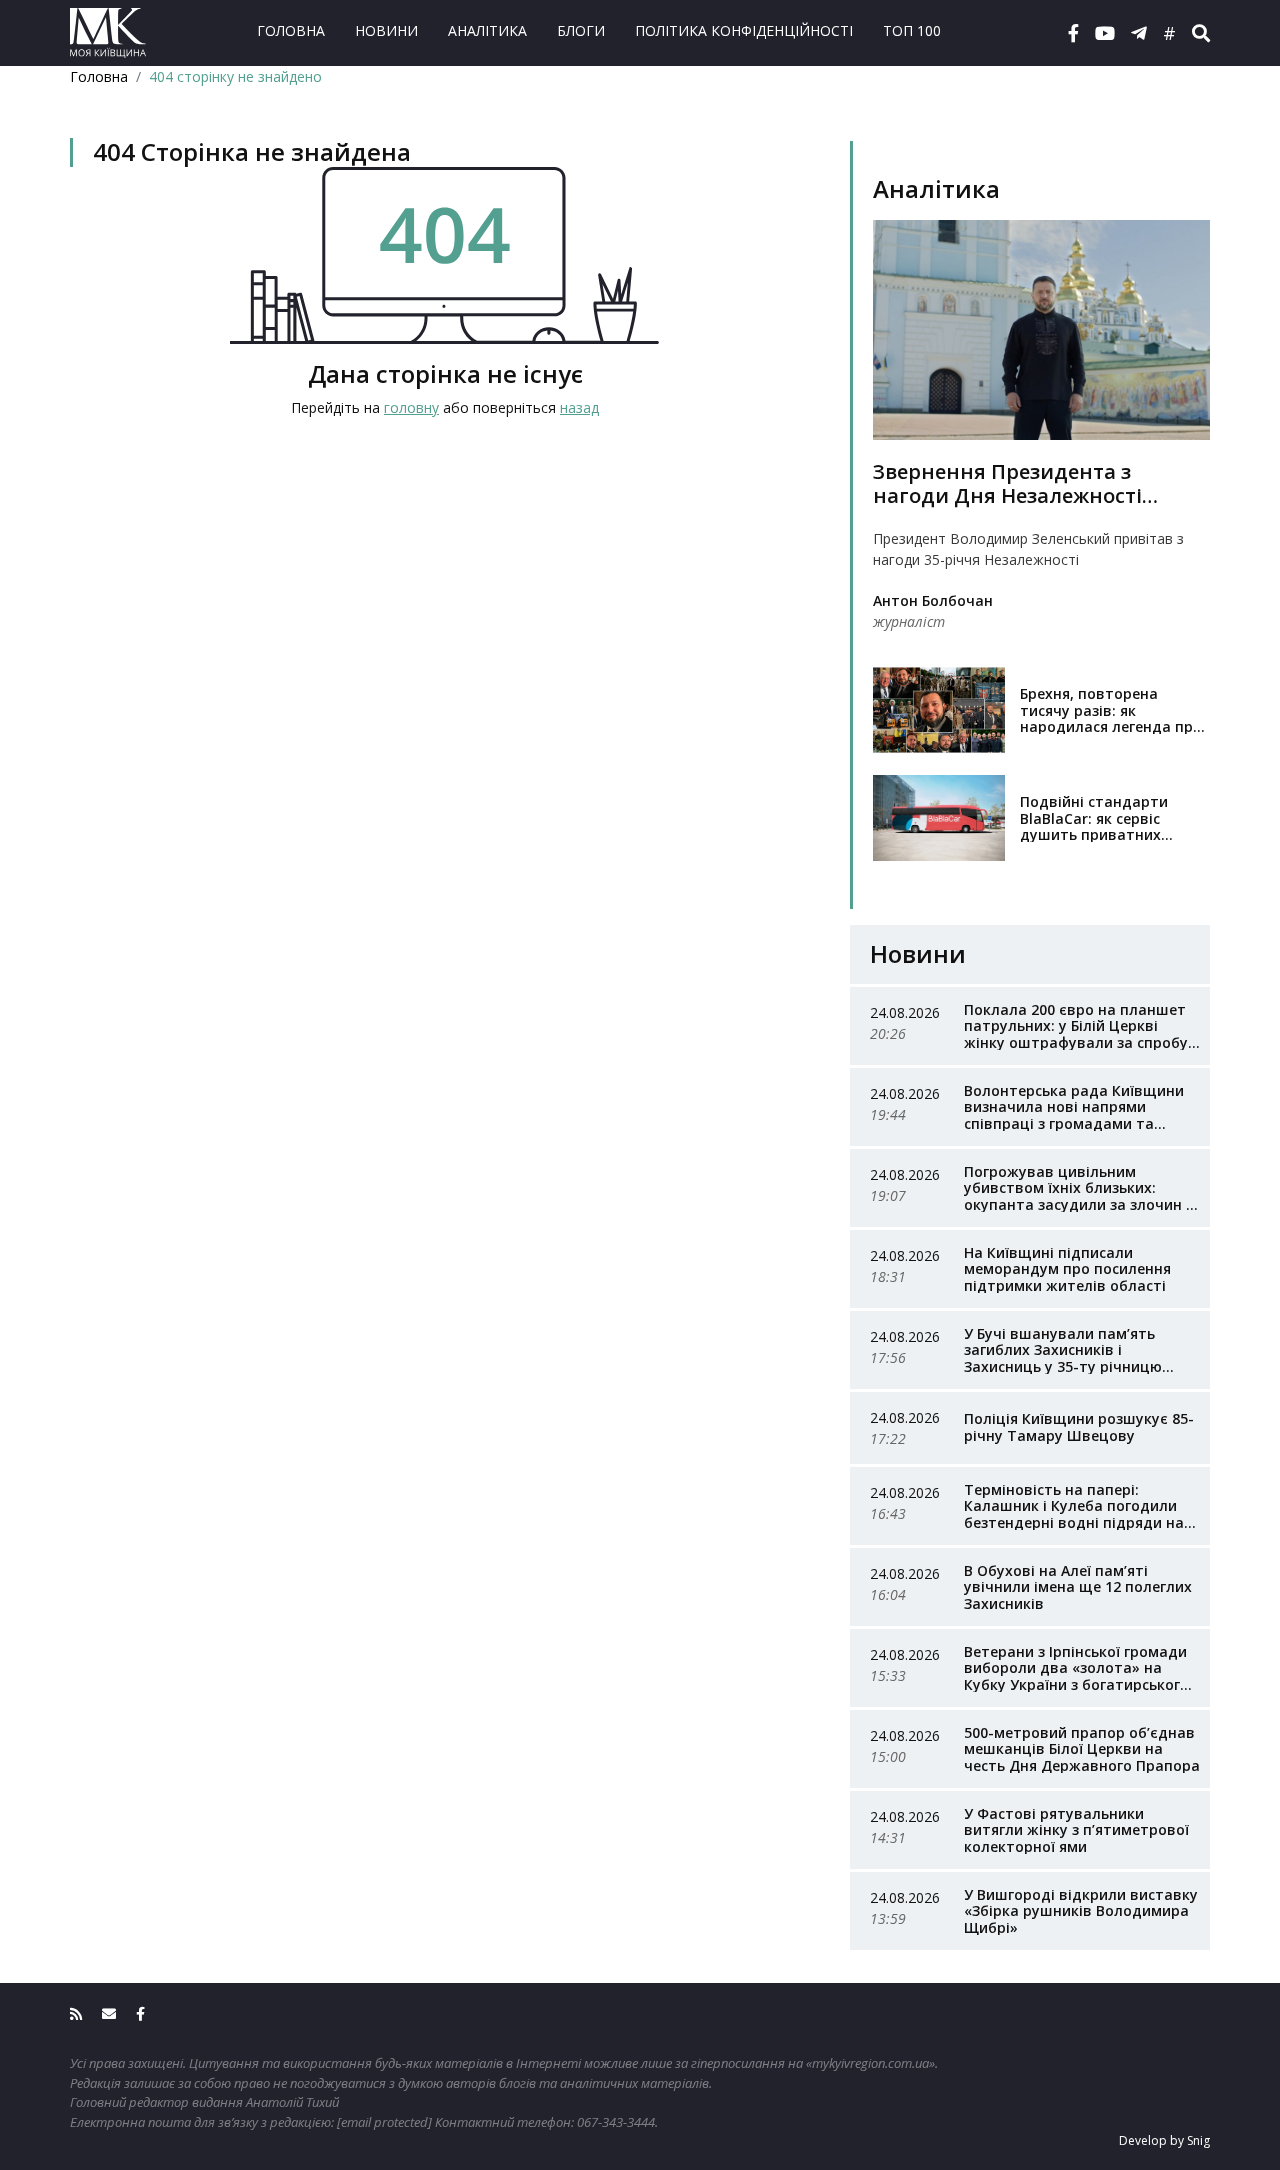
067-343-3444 (616, 2122)
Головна (291, 30)
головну (411, 407)
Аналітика (487, 30)
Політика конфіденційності (744, 30)
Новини (386, 30)
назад (579, 407)
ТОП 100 (912, 30)
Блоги (581, 30)
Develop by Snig (1164, 2140)
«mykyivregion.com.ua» (870, 2063)
